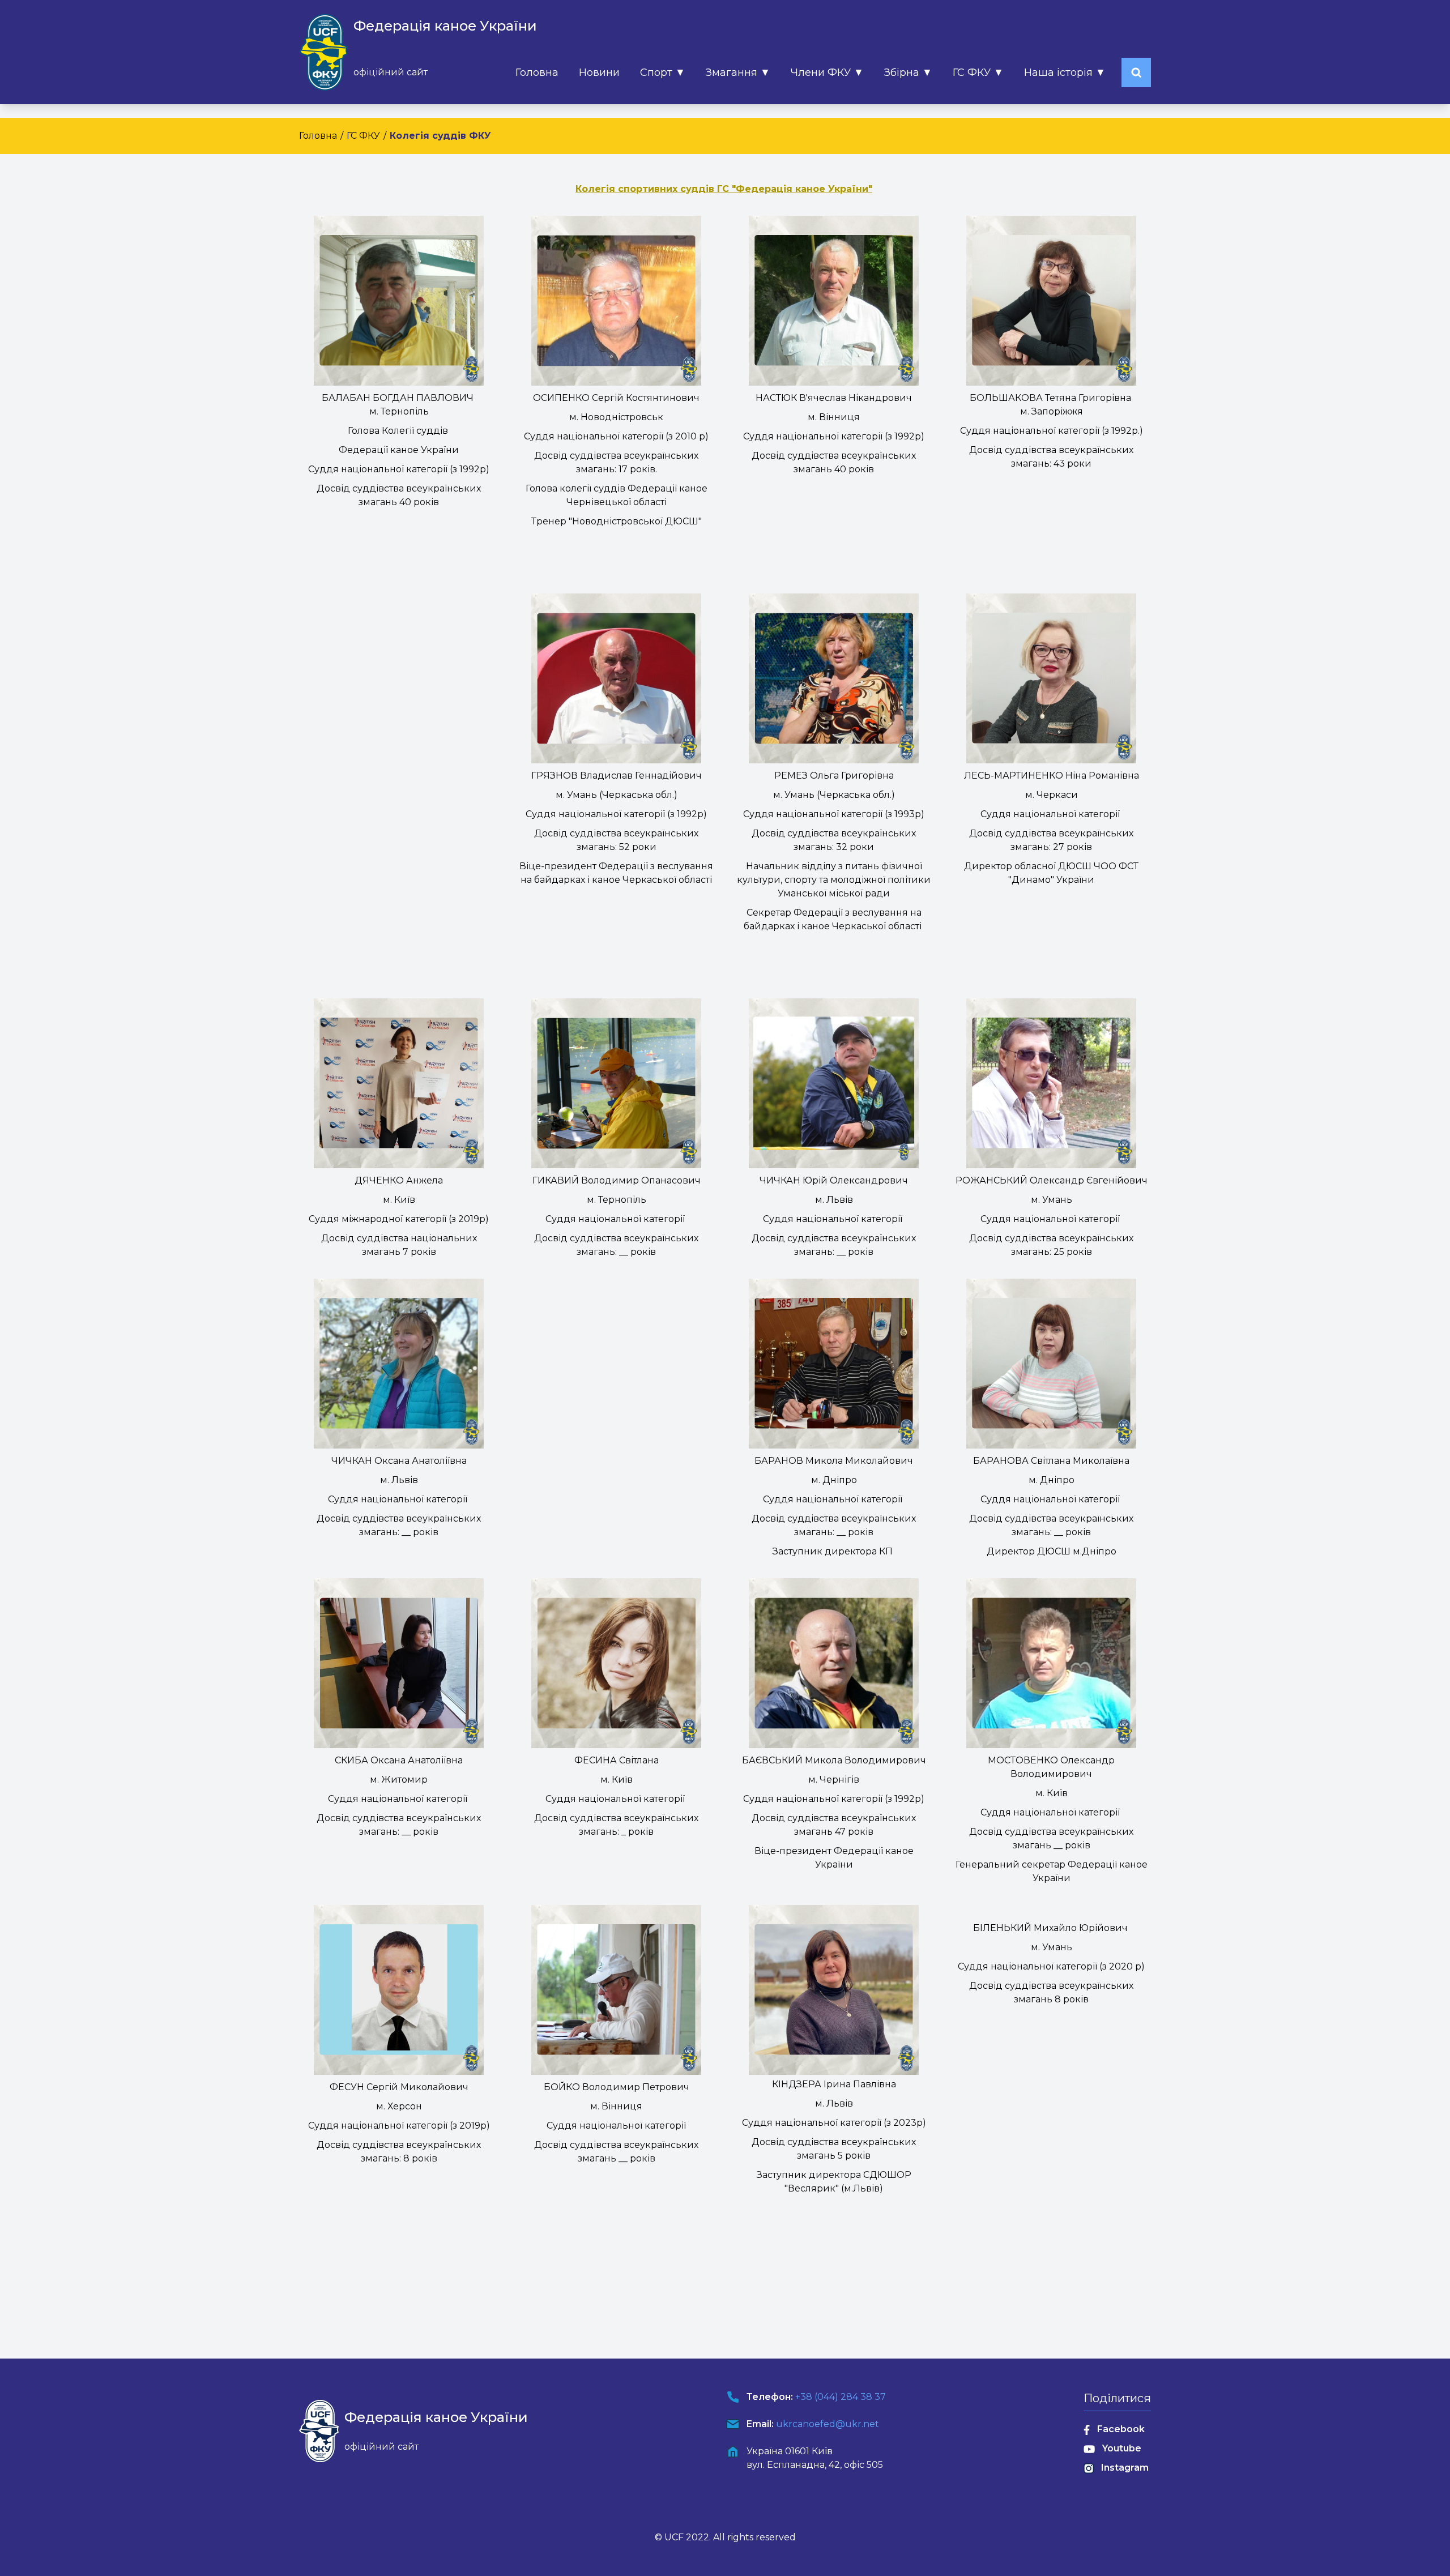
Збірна (908, 72)
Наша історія (1065, 72)
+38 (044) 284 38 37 (841, 2397)
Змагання (738, 72)
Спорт (663, 72)
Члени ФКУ (827, 72)
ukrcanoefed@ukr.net (828, 2424)
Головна (537, 72)
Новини (599, 72)
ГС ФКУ (978, 72)
